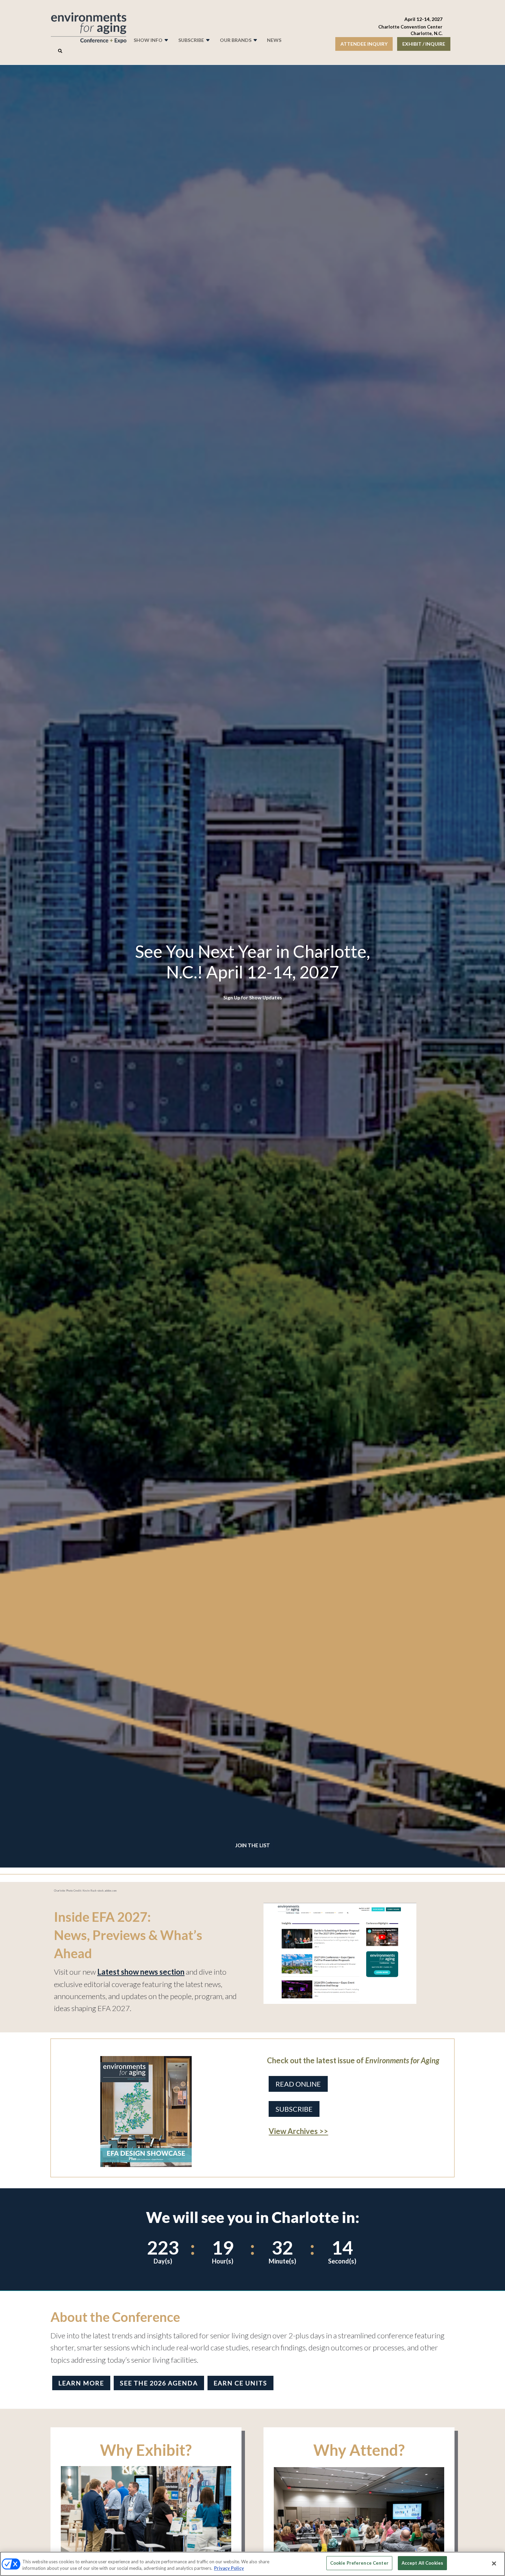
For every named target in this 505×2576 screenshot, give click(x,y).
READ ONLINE (298, 2084)
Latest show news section (141, 1972)
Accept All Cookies (422, 2563)
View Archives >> (298, 2131)
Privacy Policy (229, 2568)
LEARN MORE (81, 2383)
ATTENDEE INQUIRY (364, 44)
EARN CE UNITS (240, 2383)
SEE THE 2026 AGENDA (159, 2383)
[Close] (494, 2563)
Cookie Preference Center (359, 2563)
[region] (252, 2564)
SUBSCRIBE (294, 2109)
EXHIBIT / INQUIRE (424, 44)
